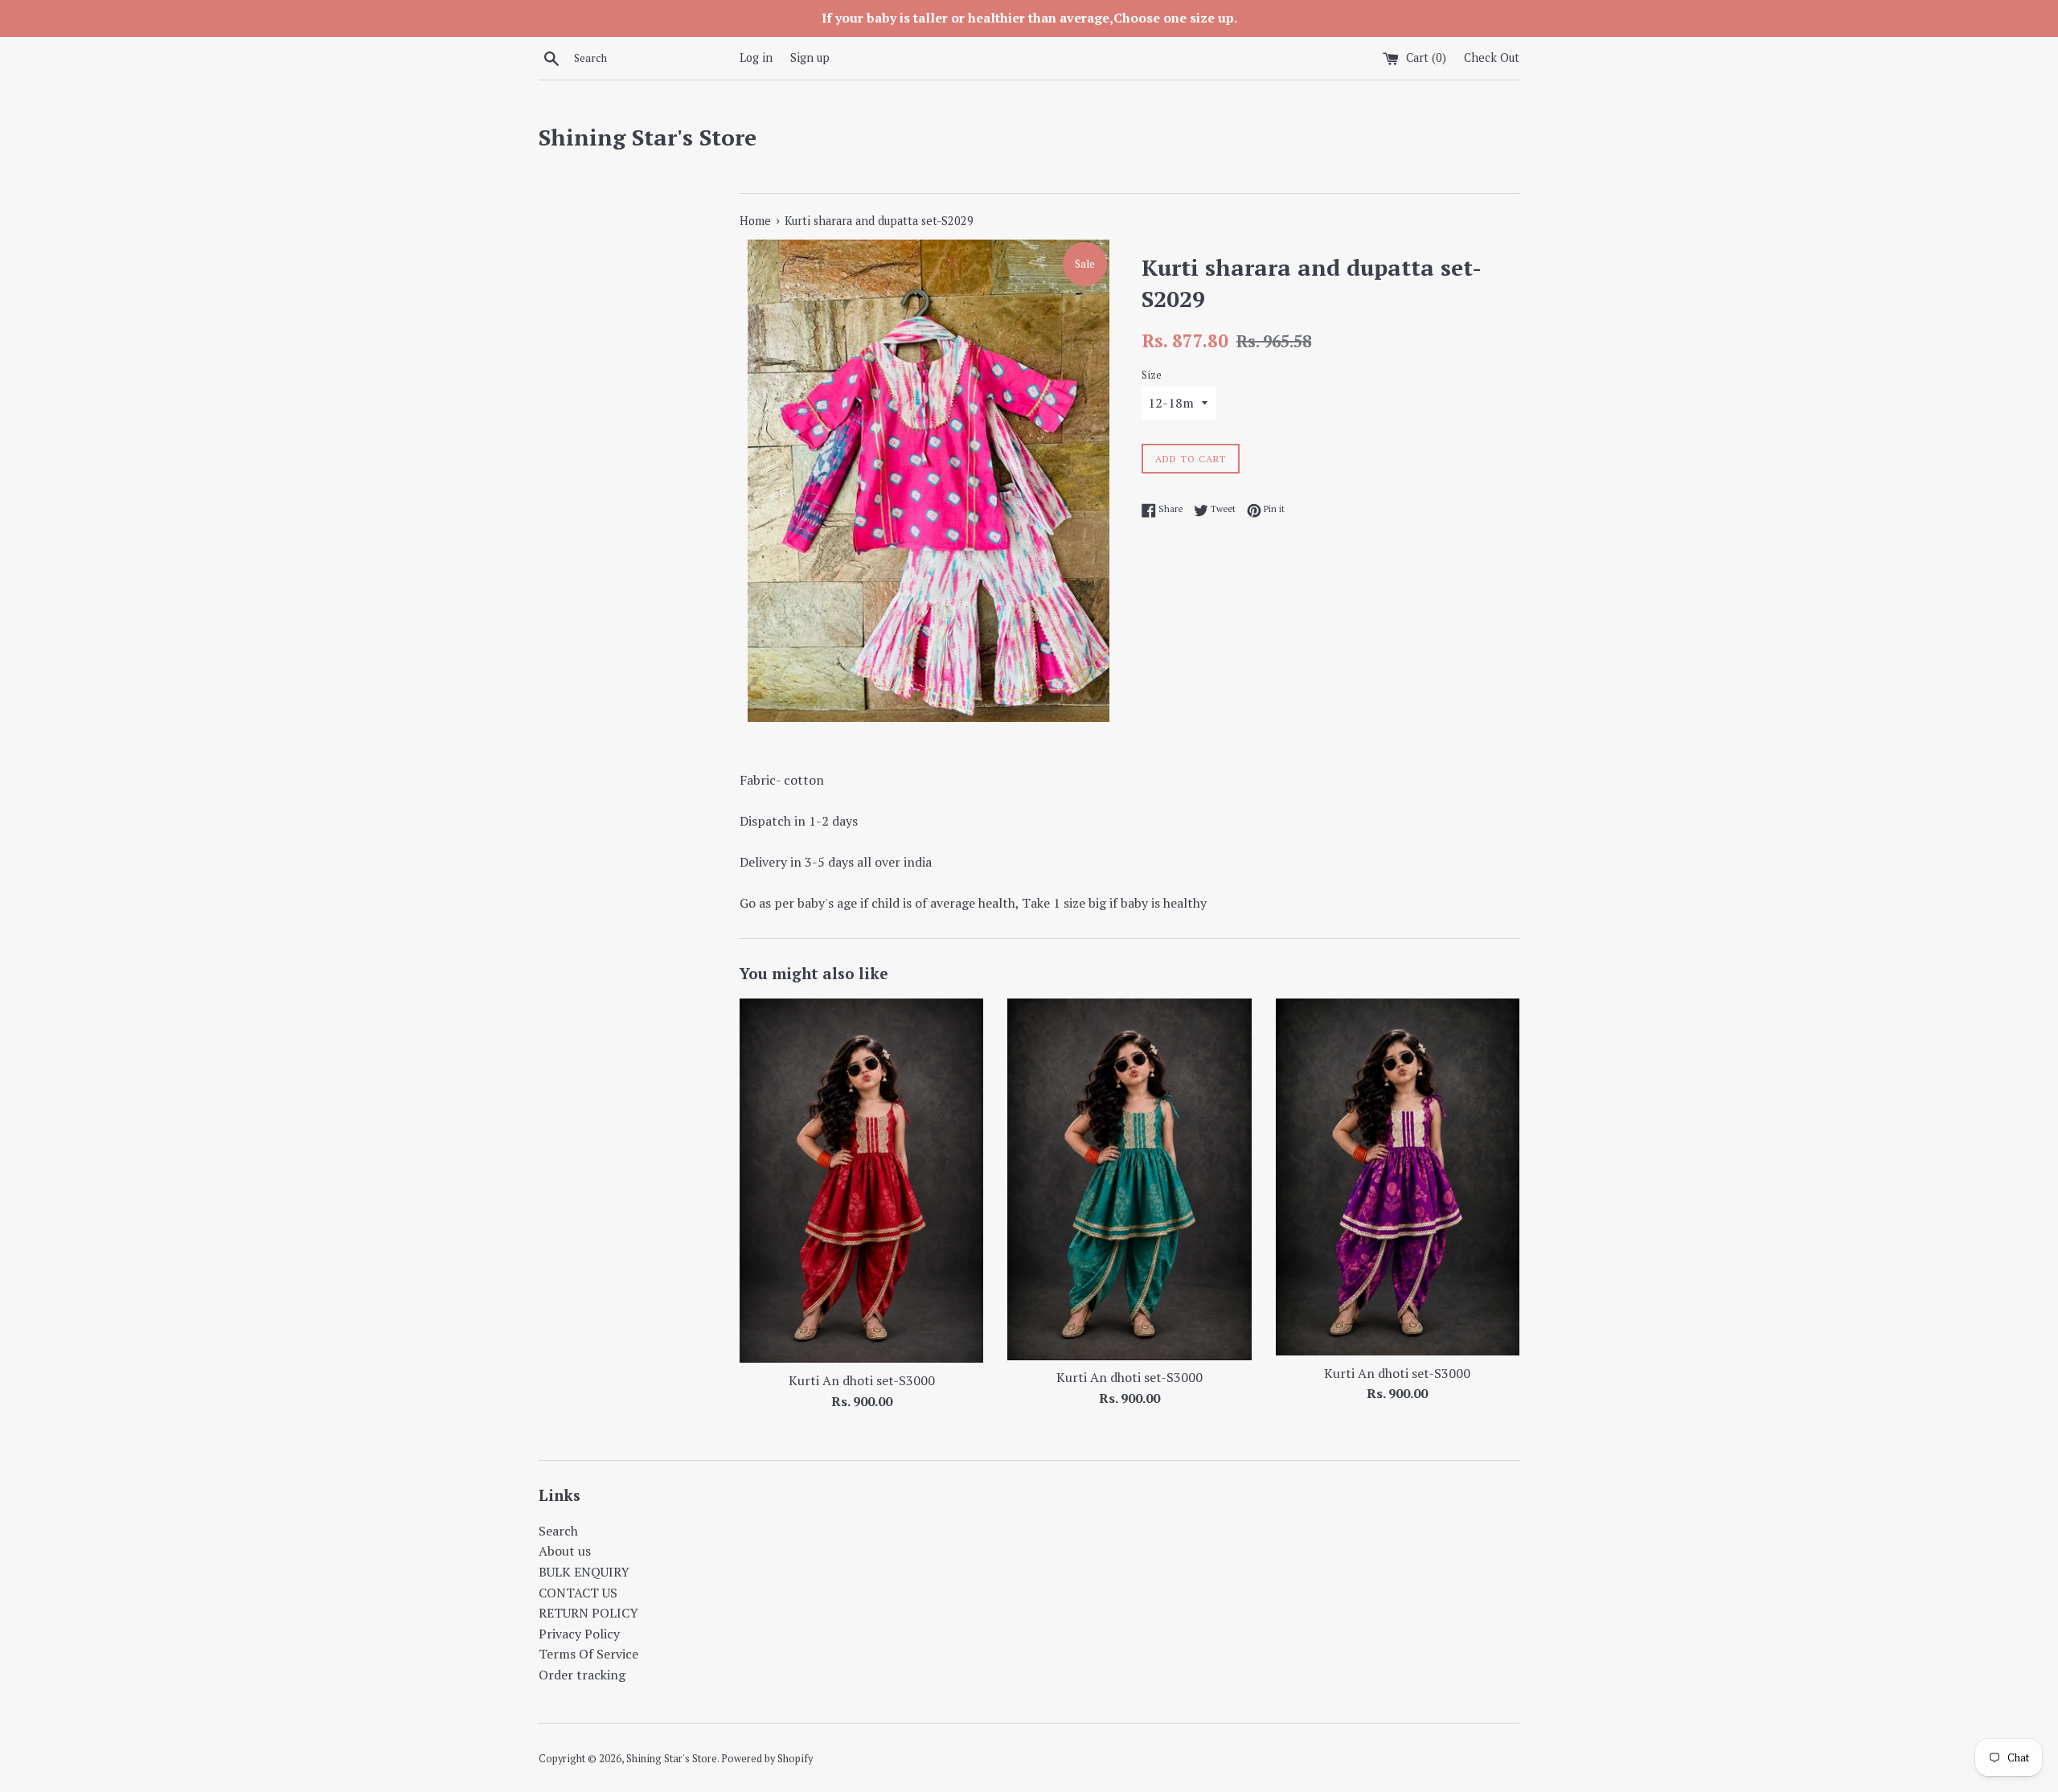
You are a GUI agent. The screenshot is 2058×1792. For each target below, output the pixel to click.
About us (565, 1551)
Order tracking (582, 1675)
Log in (756, 57)
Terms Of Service (588, 1654)
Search (558, 1531)
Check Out (1492, 57)
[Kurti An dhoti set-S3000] (861, 1181)
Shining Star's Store (648, 137)
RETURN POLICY (588, 1613)
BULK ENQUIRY (584, 1572)
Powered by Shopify (767, 1759)
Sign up (810, 57)
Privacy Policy (579, 1634)
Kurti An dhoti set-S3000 (862, 1380)
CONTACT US (578, 1593)
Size (1152, 375)
